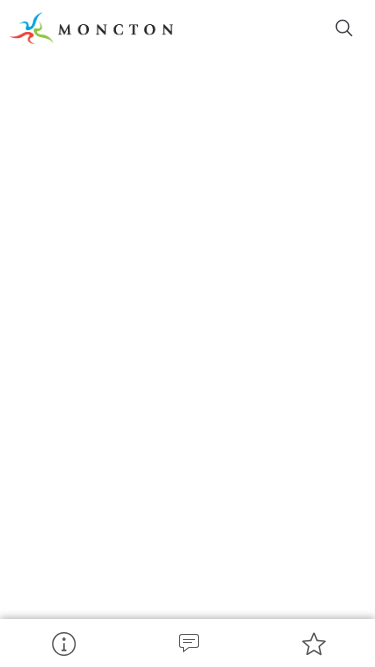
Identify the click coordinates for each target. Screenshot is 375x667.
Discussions (187, 643)
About (62, 643)
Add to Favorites (312, 643)
